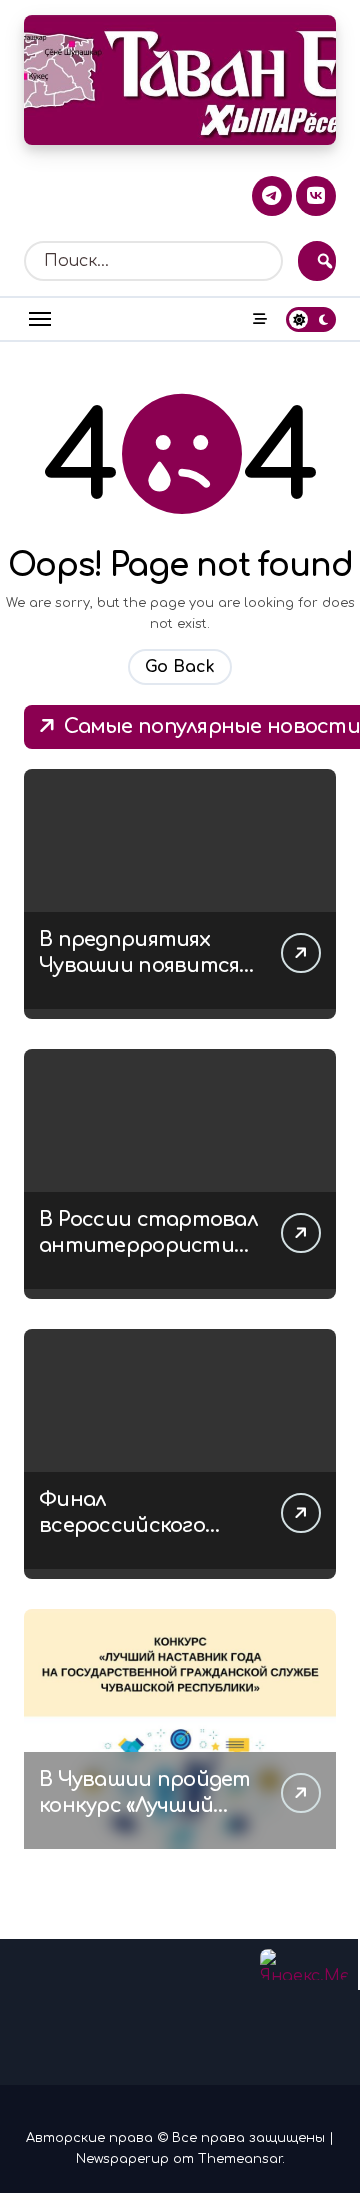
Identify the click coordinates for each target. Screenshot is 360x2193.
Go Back (180, 667)
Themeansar (240, 2159)
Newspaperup (122, 2159)
